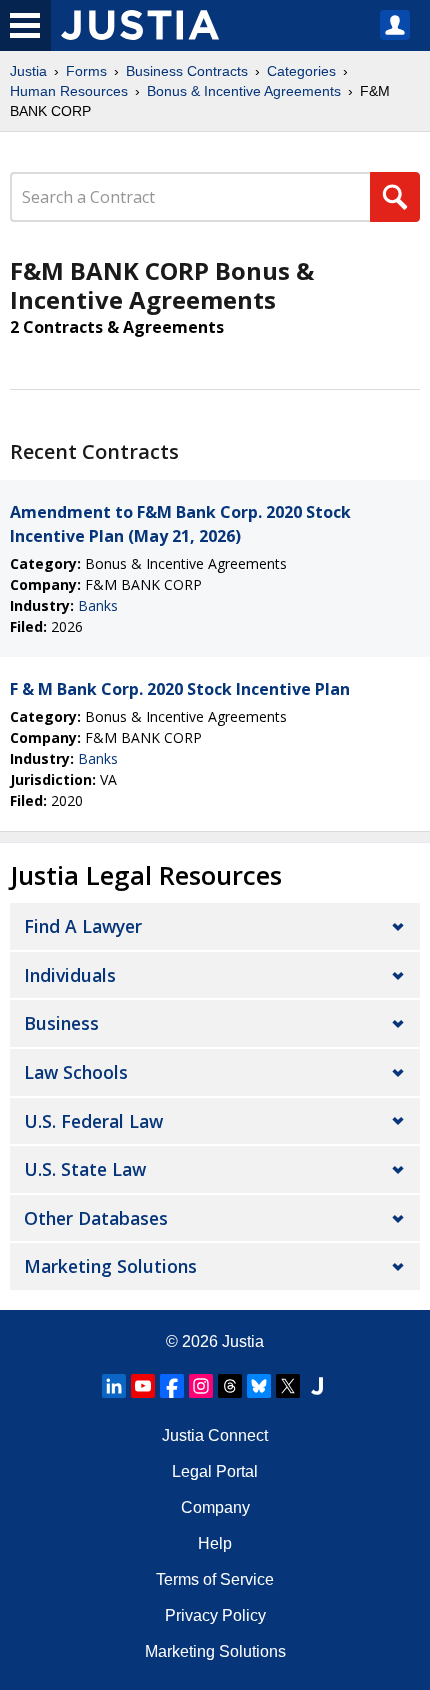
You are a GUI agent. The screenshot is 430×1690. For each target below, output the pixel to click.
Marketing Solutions (110, 1266)
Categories (301, 71)
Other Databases (96, 1218)
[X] (288, 1386)
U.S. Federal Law (93, 1121)
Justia (28, 71)
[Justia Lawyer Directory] (317, 1386)
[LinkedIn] (114, 1386)
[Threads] (230, 1386)
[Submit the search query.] (395, 197)
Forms (86, 71)
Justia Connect (215, 1435)
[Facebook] (172, 1386)
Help (215, 1543)
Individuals (70, 975)
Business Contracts (187, 71)
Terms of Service (215, 1579)
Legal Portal (215, 1471)
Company (215, 1507)
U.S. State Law (85, 1169)
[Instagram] (201, 1386)
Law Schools (76, 1072)
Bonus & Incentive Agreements (244, 91)
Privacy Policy (215, 1615)
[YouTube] (143, 1386)
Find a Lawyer (83, 926)
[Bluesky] (259, 1386)
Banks (98, 605)
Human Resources (69, 91)
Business (61, 1023)
